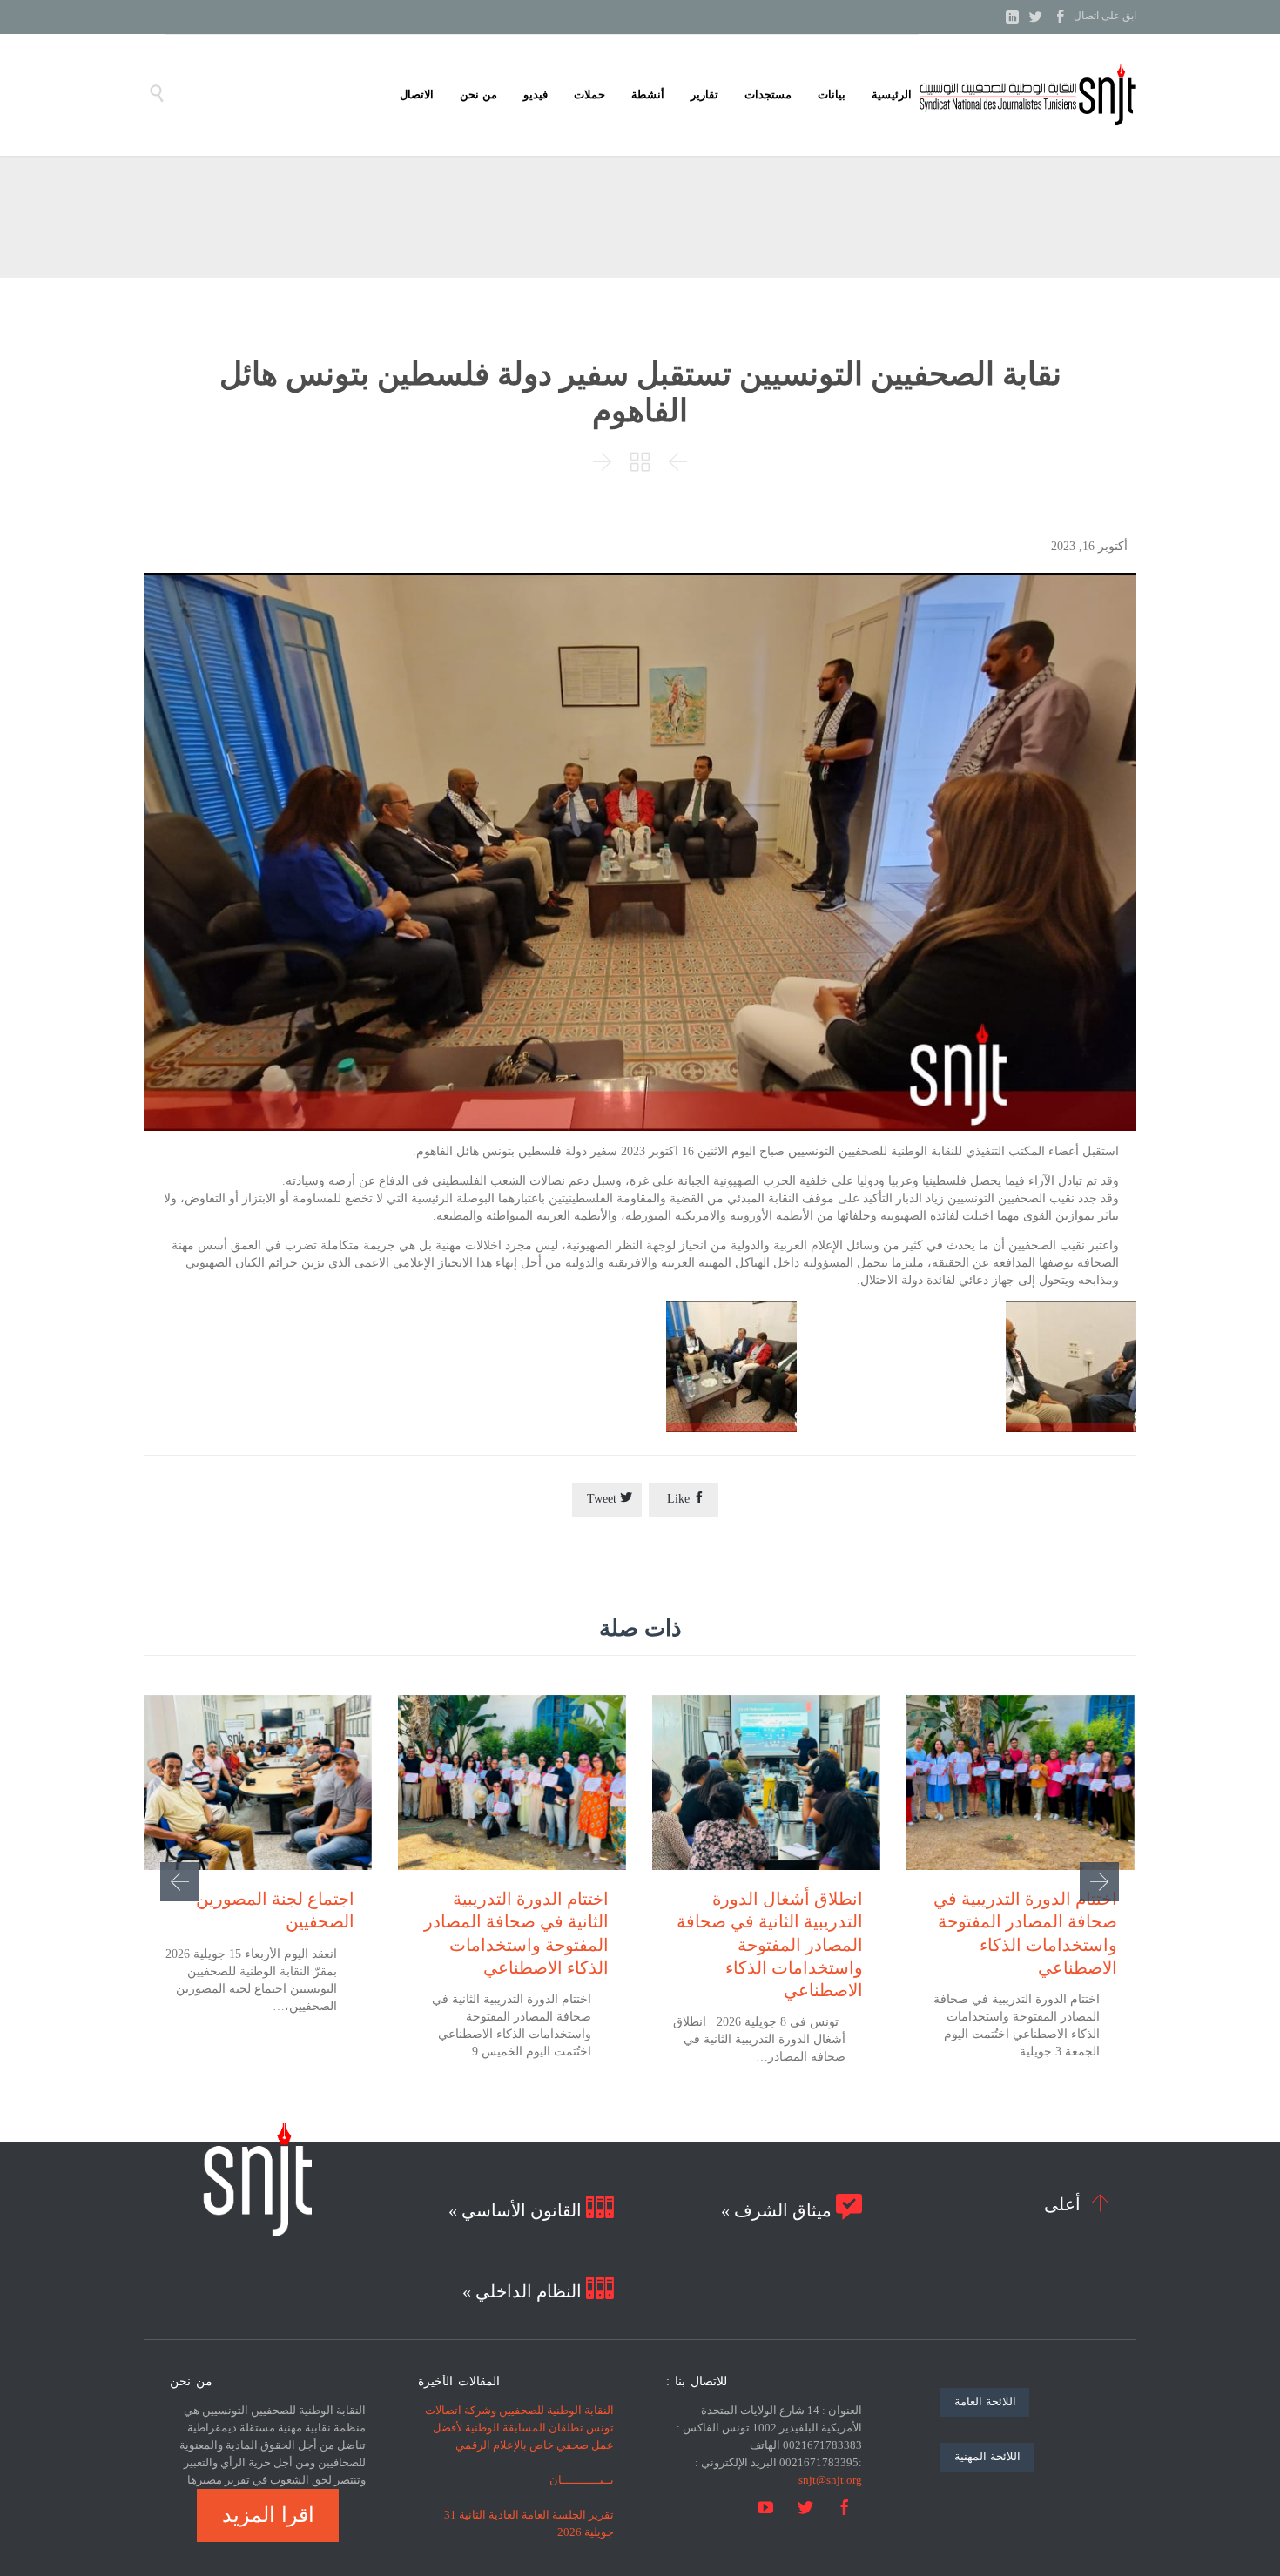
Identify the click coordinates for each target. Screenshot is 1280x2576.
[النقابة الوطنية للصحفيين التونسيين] (1027, 95)
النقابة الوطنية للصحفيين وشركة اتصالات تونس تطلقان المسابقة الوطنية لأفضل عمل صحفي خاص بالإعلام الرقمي (519, 2428)
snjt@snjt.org (830, 2480)
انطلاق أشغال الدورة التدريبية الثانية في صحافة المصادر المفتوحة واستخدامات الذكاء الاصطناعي (770, 1944)
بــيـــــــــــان (582, 2480)
